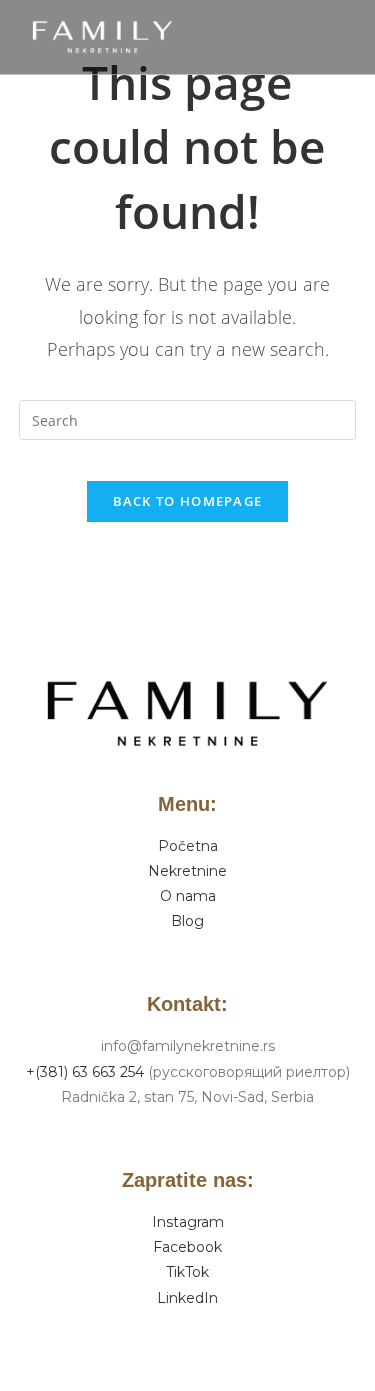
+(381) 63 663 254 (85, 1072)
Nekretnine (187, 871)
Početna (188, 846)
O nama (188, 896)
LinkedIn (187, 1298)
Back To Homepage (188, 501)
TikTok (187, 1272)
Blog (187, 921)
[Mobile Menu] (351, 37)
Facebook (187, 1247)
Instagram (188, 1222)
